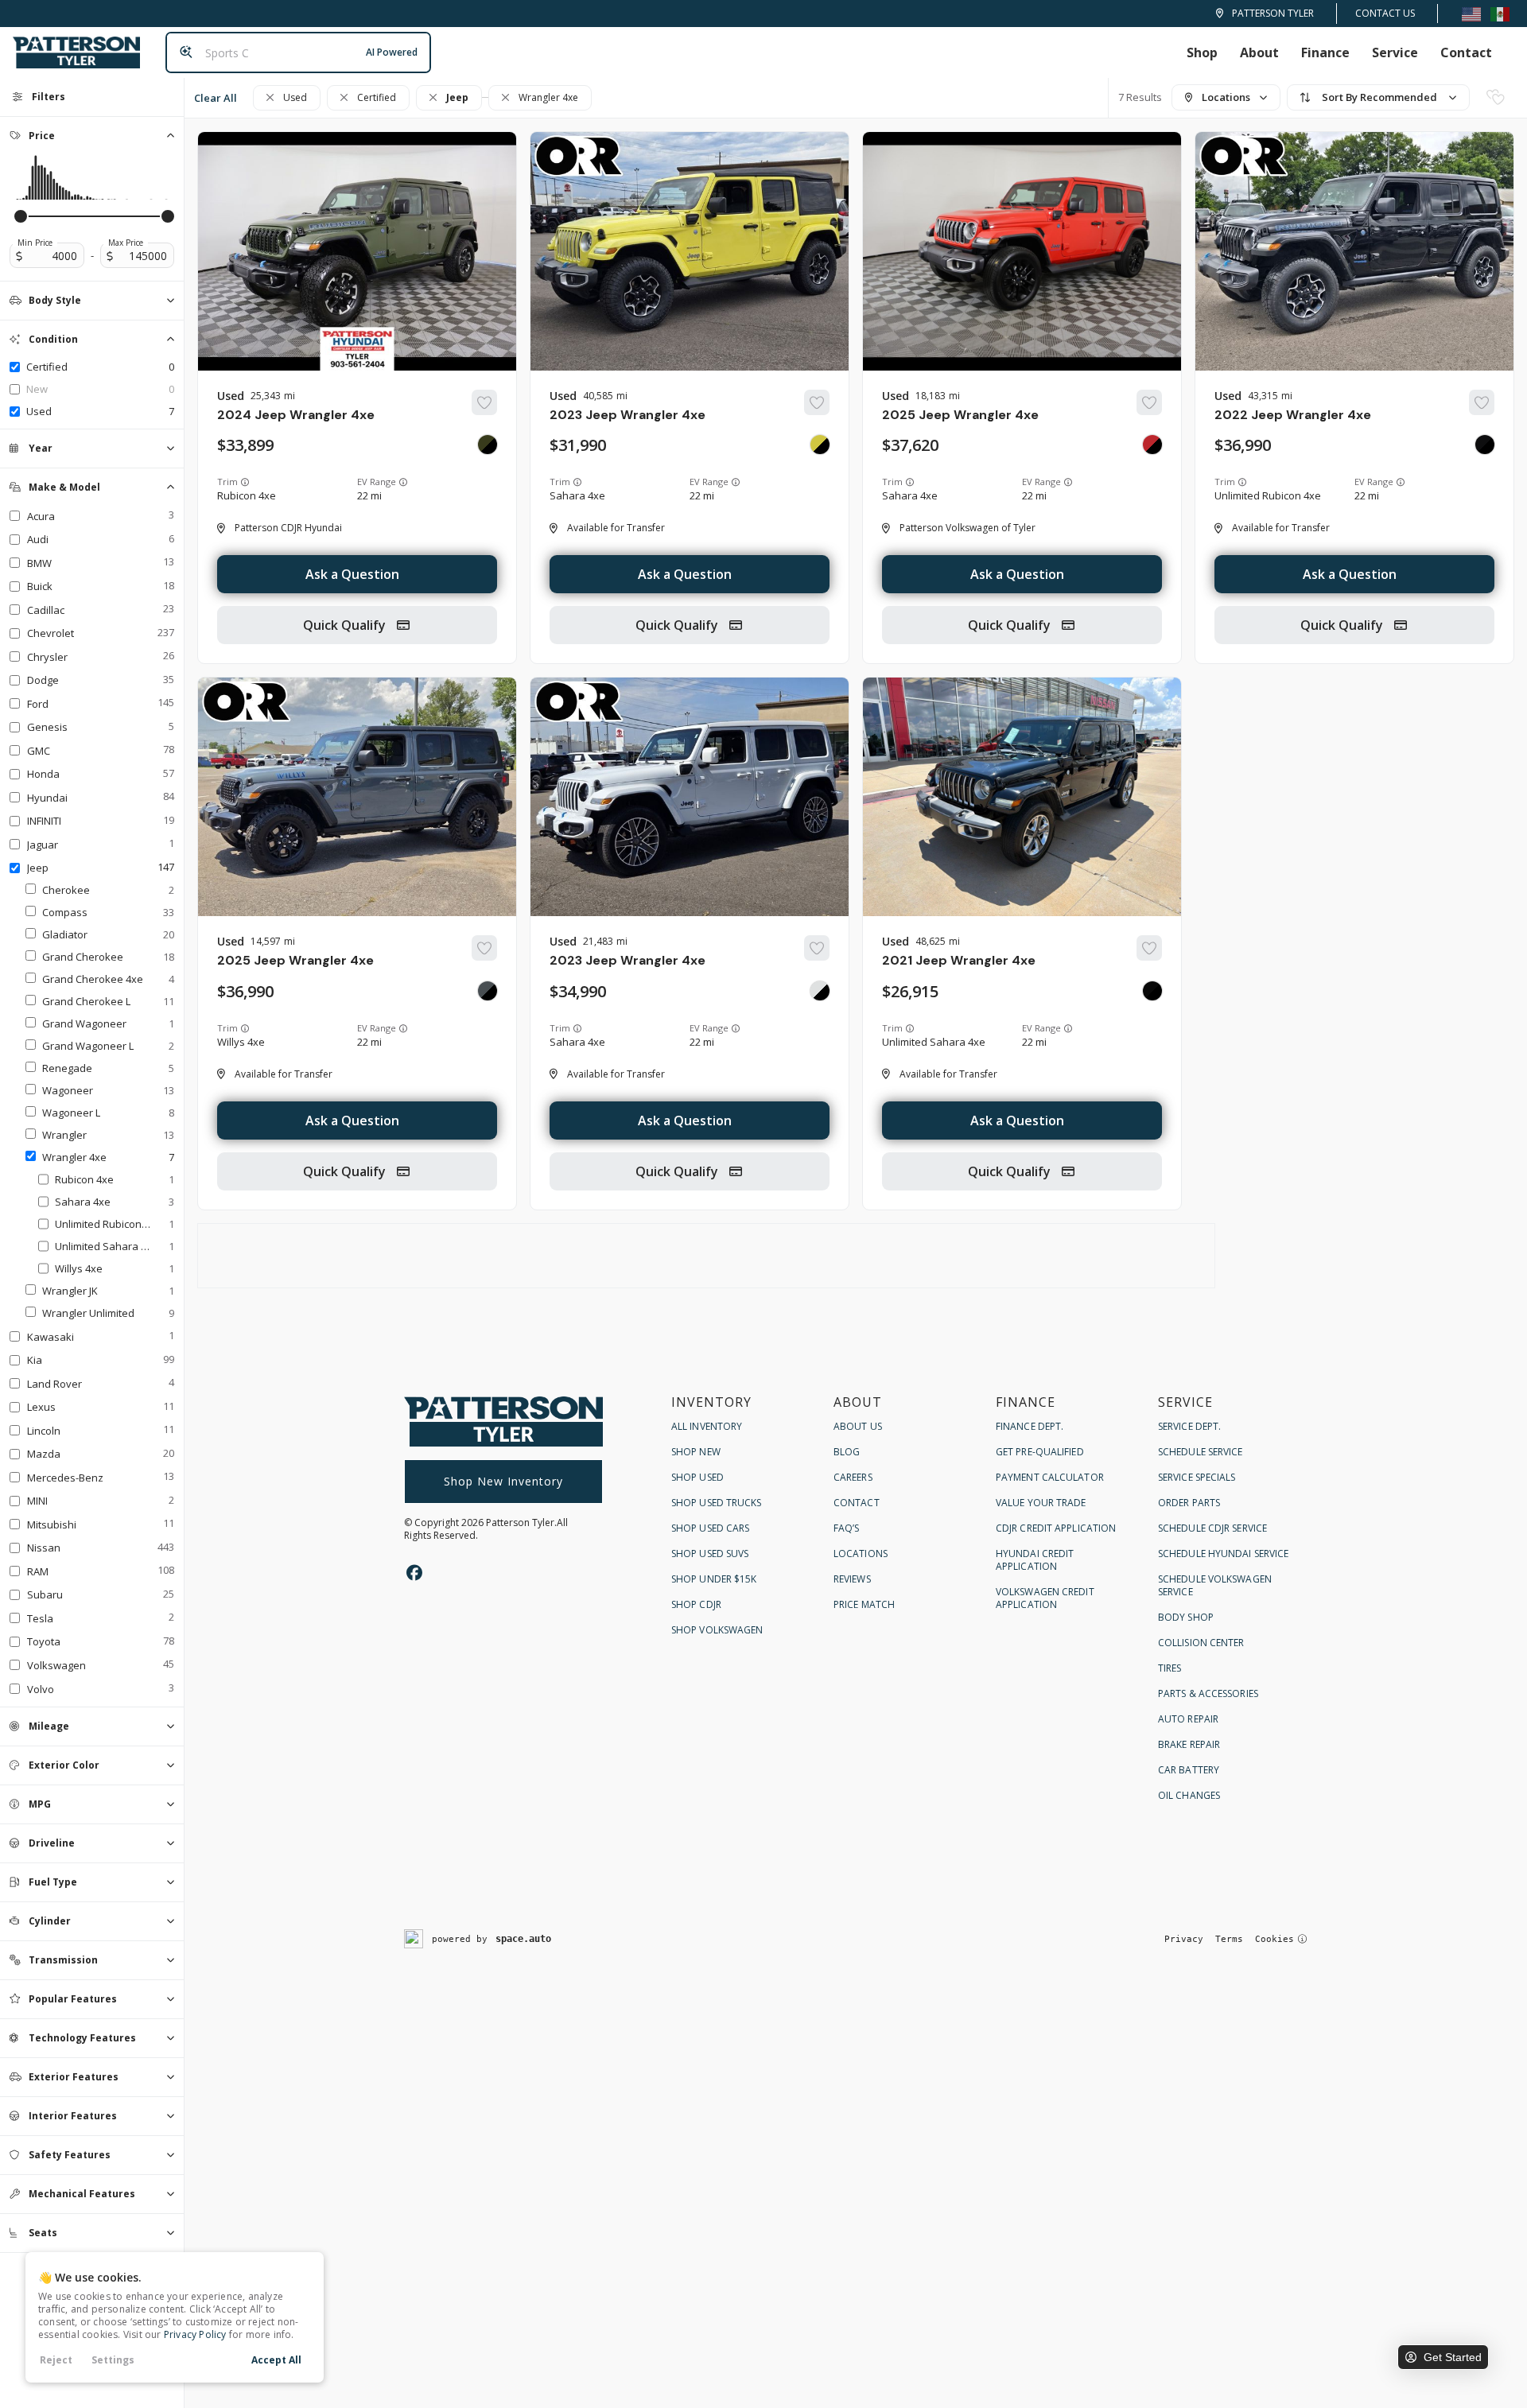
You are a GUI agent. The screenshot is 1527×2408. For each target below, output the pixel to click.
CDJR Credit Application (1056, 1528)
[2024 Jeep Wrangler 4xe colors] (488, 445)
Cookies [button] (1274, 1939)
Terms (1229, 1939)
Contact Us (1385, 13)
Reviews (852, 1579)
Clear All (216, 98)
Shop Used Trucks (717, 1503)
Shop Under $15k (714, 1579)
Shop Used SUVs (710, 1554)
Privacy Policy (195, 2334)
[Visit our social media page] (414, 1573)
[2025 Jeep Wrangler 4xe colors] (1152, 445)
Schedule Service (1201, 1452)
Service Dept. (1189, 1426)
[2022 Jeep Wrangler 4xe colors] (1485, 445)
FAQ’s (847, 1528)
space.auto (523, 1939)
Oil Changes (1189, 1795)
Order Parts (1189, 1503)
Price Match (864, 1604)
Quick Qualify (346, 625)
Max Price (126, 243)
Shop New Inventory (503, 1481)
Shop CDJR (696, 1604)
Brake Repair (1189, 1744)
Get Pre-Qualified (1040, 1452)
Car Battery (1189, 1770)
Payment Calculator (1050, 1477)
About (1259, 52)
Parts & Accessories (1208, 1693)
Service (1395, 52)
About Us (858, 1426)
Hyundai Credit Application (1035, 1560)
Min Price (35, 243)
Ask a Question (352, 574)
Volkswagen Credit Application (1045, 1598)
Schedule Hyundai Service (1223, 1554)
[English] (1471, 13)
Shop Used (697, 1477)
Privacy (1184, 1939)
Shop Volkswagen (717, 1630)
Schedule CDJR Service (1212, 1528)
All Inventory (707, 1426)
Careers (853, 1477)
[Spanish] (1500, 13)
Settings (113, 2360)
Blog (847, 1452)
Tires (1170, 1668)
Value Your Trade (1041, 1503)
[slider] (21, 216)
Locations (861, 1554)
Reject (56, 2360)
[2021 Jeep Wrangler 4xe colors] (1152, 991)
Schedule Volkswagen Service (1215, 1585)
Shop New (696, 1452)
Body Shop (1186, 1617)
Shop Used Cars (710, 1528)
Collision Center (1201, 1643)
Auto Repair (1188, 1719)
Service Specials (1197, 1477)
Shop (1202, 52)
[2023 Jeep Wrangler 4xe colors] (820, 445)
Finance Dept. (1030, 1426)
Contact (1466, 52)
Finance (1325, 52)
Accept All (276, 2360)
